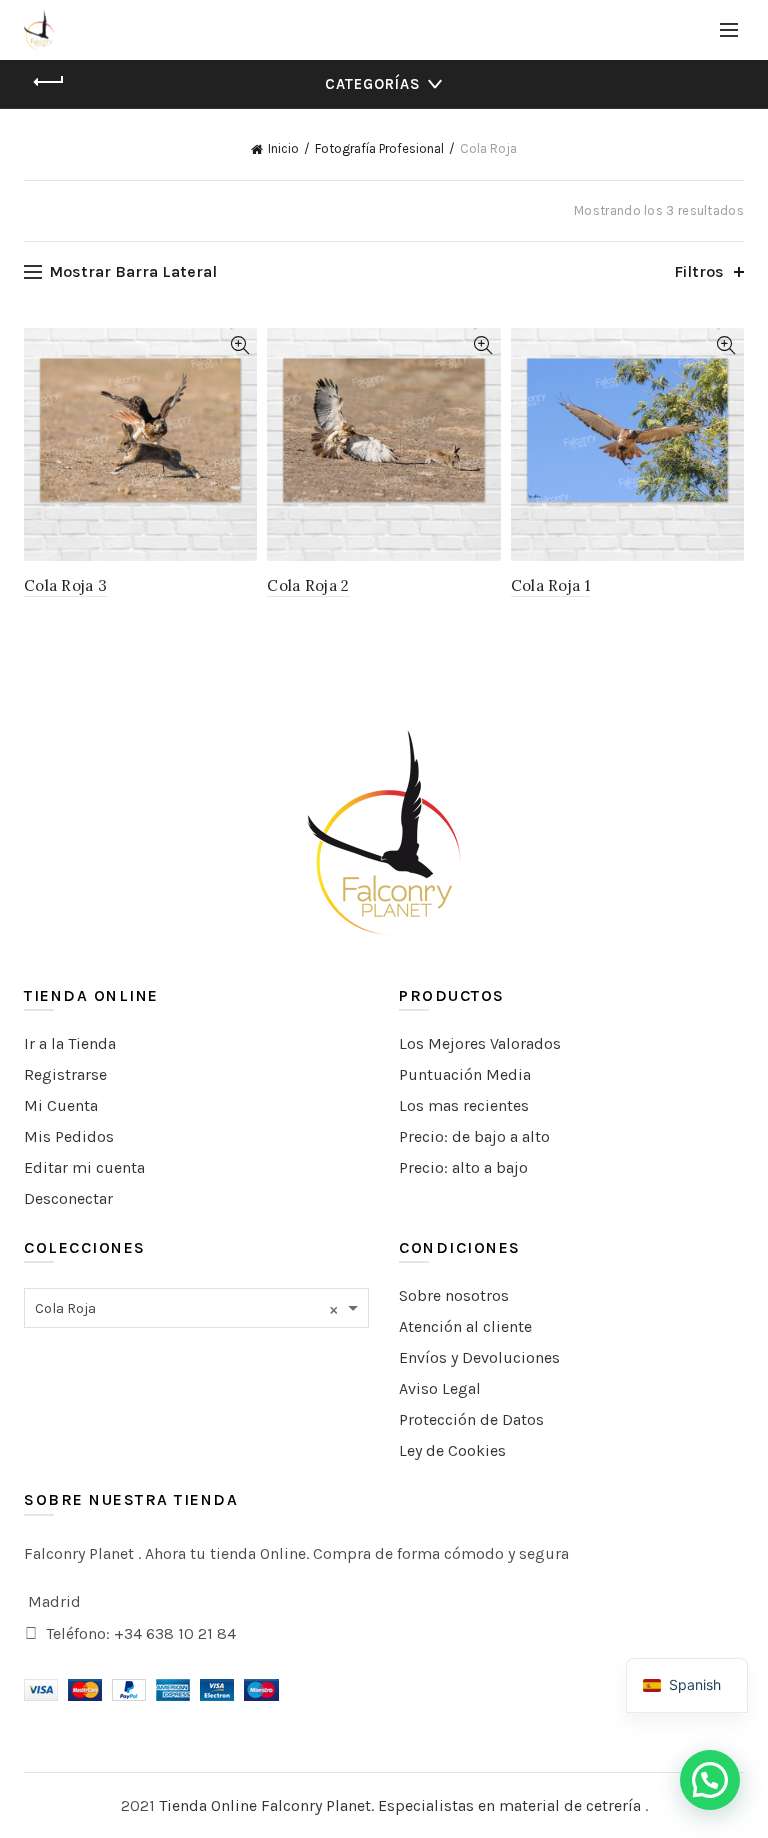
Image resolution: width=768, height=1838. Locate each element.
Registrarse (65, 1074)
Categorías (373, 84)
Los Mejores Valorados (480, 1043)
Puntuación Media (465, 1074)
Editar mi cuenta (84, 1167)
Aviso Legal (440, 1388)
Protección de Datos (471, 1419)
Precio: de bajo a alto (474, 1136)
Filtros (699, 271)
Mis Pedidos (69, 1136)
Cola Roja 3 (65, 585)
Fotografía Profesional (379, 148)
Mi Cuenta (61, 1105)
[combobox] (196, 1308)
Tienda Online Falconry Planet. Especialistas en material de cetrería (402, 1805)
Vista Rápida (239, 345)
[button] (710, 1780)
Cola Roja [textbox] (186, 1309)
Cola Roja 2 (308, 585)
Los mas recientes (464, 1105)
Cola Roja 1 (550, 585)
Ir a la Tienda (70, 1043)
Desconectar (68, 1198)
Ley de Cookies (452, 1450)
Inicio (283, 148)
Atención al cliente (465, 1326)
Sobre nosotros (454, 1295)
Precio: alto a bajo (463, 1167)
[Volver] (49, 82)
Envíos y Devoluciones (479, 1357)
